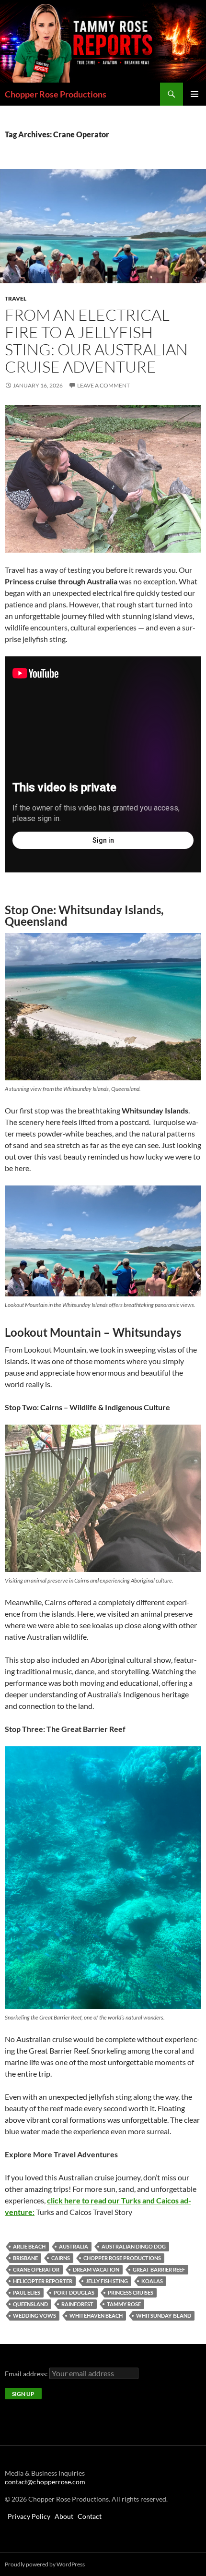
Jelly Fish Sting (107, 2281)
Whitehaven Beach (96, 2316)
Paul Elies (27, 2292)
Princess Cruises (131, 2292)
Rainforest (77, 2304)
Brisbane (25, 2258)
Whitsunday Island (164, 2316)
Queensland (30, 2304)
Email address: (27, 2374)
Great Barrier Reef (159, 2269)
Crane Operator (36, 2269)
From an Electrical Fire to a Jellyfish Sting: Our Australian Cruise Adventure (96, 341)
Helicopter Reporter (43, 2281)
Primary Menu (195, 94)
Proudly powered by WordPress (45, 2564)
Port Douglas (74, 2292)
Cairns (61, 2258)
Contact (90, 2516)
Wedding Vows (34, 2316)
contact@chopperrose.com (45, 2482)
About (64, 2516)
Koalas (152, 2281)
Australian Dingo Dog (134, 2246)
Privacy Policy (29, 2516)
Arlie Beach (29, 2246)
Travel (16, 298)
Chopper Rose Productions (56, 94)
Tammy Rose (124, 2304)
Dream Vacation (96, 2269)
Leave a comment (103, 385)
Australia (74, 2246)
